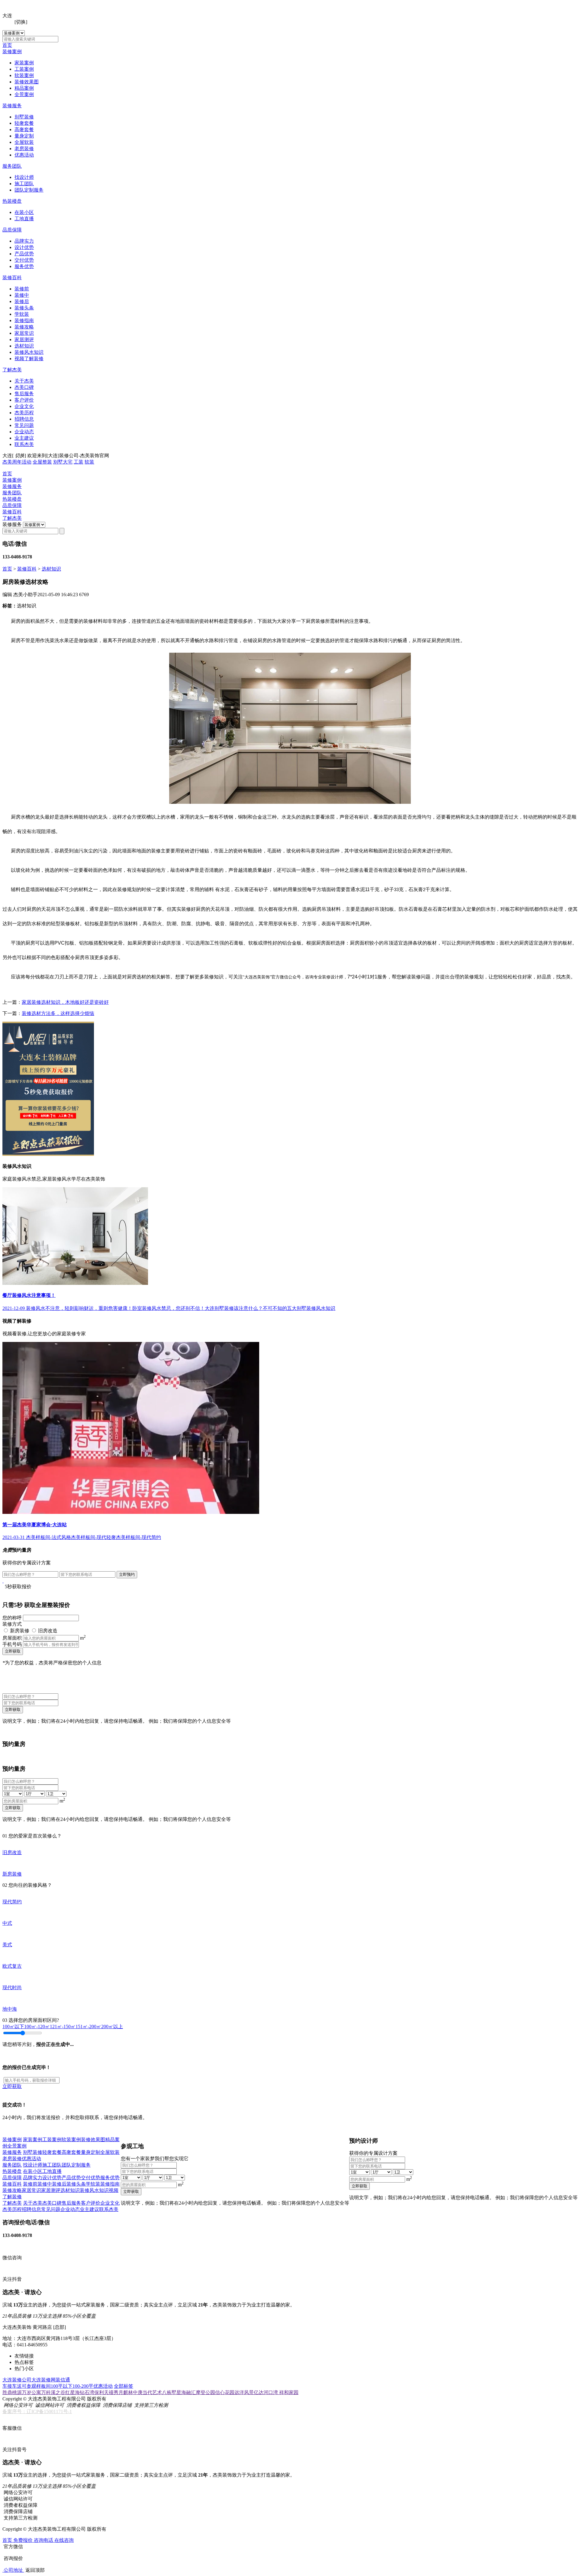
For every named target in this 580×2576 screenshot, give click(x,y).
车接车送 (12, 2386)
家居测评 (24, 339)
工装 (79, 462)
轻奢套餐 (24, 123)
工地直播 (24, 219)
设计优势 (24, 247)
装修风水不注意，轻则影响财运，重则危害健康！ (79, 1308)
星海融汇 (186, 2392)
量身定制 (24, 136)
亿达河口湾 (266, 2392)
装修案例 (12, 52)
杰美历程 (24, 413)
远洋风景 (244, 2392)
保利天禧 (104, 2392)
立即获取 (13, 1651)
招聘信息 (24, 419)
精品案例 (24, 88)
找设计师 (24, 177)
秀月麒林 (123, 2392)
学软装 (22, 314)
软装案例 (24, 75)
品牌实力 (24, 241)
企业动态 (24, 432)
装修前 (22, 289)
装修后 (22, 301)
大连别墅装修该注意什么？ (234, 1308)
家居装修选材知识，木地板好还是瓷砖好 (65, 1002)
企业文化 (24, 406)
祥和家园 (289, 2392)
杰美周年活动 (17, 462)
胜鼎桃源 (12, 2392)
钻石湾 (87, 2392)
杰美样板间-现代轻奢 (93, 1537)
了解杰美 (12, 370)
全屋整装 (42, 462)
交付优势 (24, 260)
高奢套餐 (24, 129)
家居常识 (24, 333)
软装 (89, 462)
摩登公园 (205, 2392)
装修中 (22, 295)
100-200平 (83, 2386)
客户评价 (24, 400)
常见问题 (24, 425)
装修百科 (12, 278)
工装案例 (24, 69)
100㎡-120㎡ (37, 2027)
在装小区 (24, 212)
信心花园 (225, 2392)
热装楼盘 (12, 201)
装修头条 (24, 308)
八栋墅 (169, 2392)
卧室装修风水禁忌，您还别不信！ (169, 1308)
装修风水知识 (29, 352)
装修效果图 (27, 82)
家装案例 (24, 63)
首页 (7, 45)
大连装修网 (43, 2380)
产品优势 (24, 254)
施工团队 (24, 184)
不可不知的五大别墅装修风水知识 (299, 1308)
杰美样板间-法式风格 (48, 1537)
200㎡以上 (112, 2027)
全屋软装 (24, 142)
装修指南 (24, 320)
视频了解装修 (29, 359)
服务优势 (24, 266)
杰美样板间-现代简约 (139, 1537)
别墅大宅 (63, 462)
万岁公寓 (31, 2392)
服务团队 (12, 166)
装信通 (63, 2380)
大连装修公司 (17, 2380)
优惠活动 (24, 155)
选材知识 (24, 346)
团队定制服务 (29, 190)
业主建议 (24, 438)
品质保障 (12, 230)
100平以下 (62, 2386)
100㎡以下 (13, 2027)
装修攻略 (24, 327)
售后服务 (24, 394)
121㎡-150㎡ (63, 2027)
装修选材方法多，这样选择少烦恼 (58, 1013)
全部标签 (124, 2386)
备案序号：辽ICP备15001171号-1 (37, 2411)
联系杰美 (24, 444)
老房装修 (24, 149)
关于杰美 (24, 381)
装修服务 (12, 106)
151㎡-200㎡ (88, 2027)
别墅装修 (24, 117)
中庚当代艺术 (147, 2392)
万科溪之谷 (53, 2392)
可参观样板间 (36, 2386)
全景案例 (24, 94)
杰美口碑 (24, 387)
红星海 (72, 2392)
